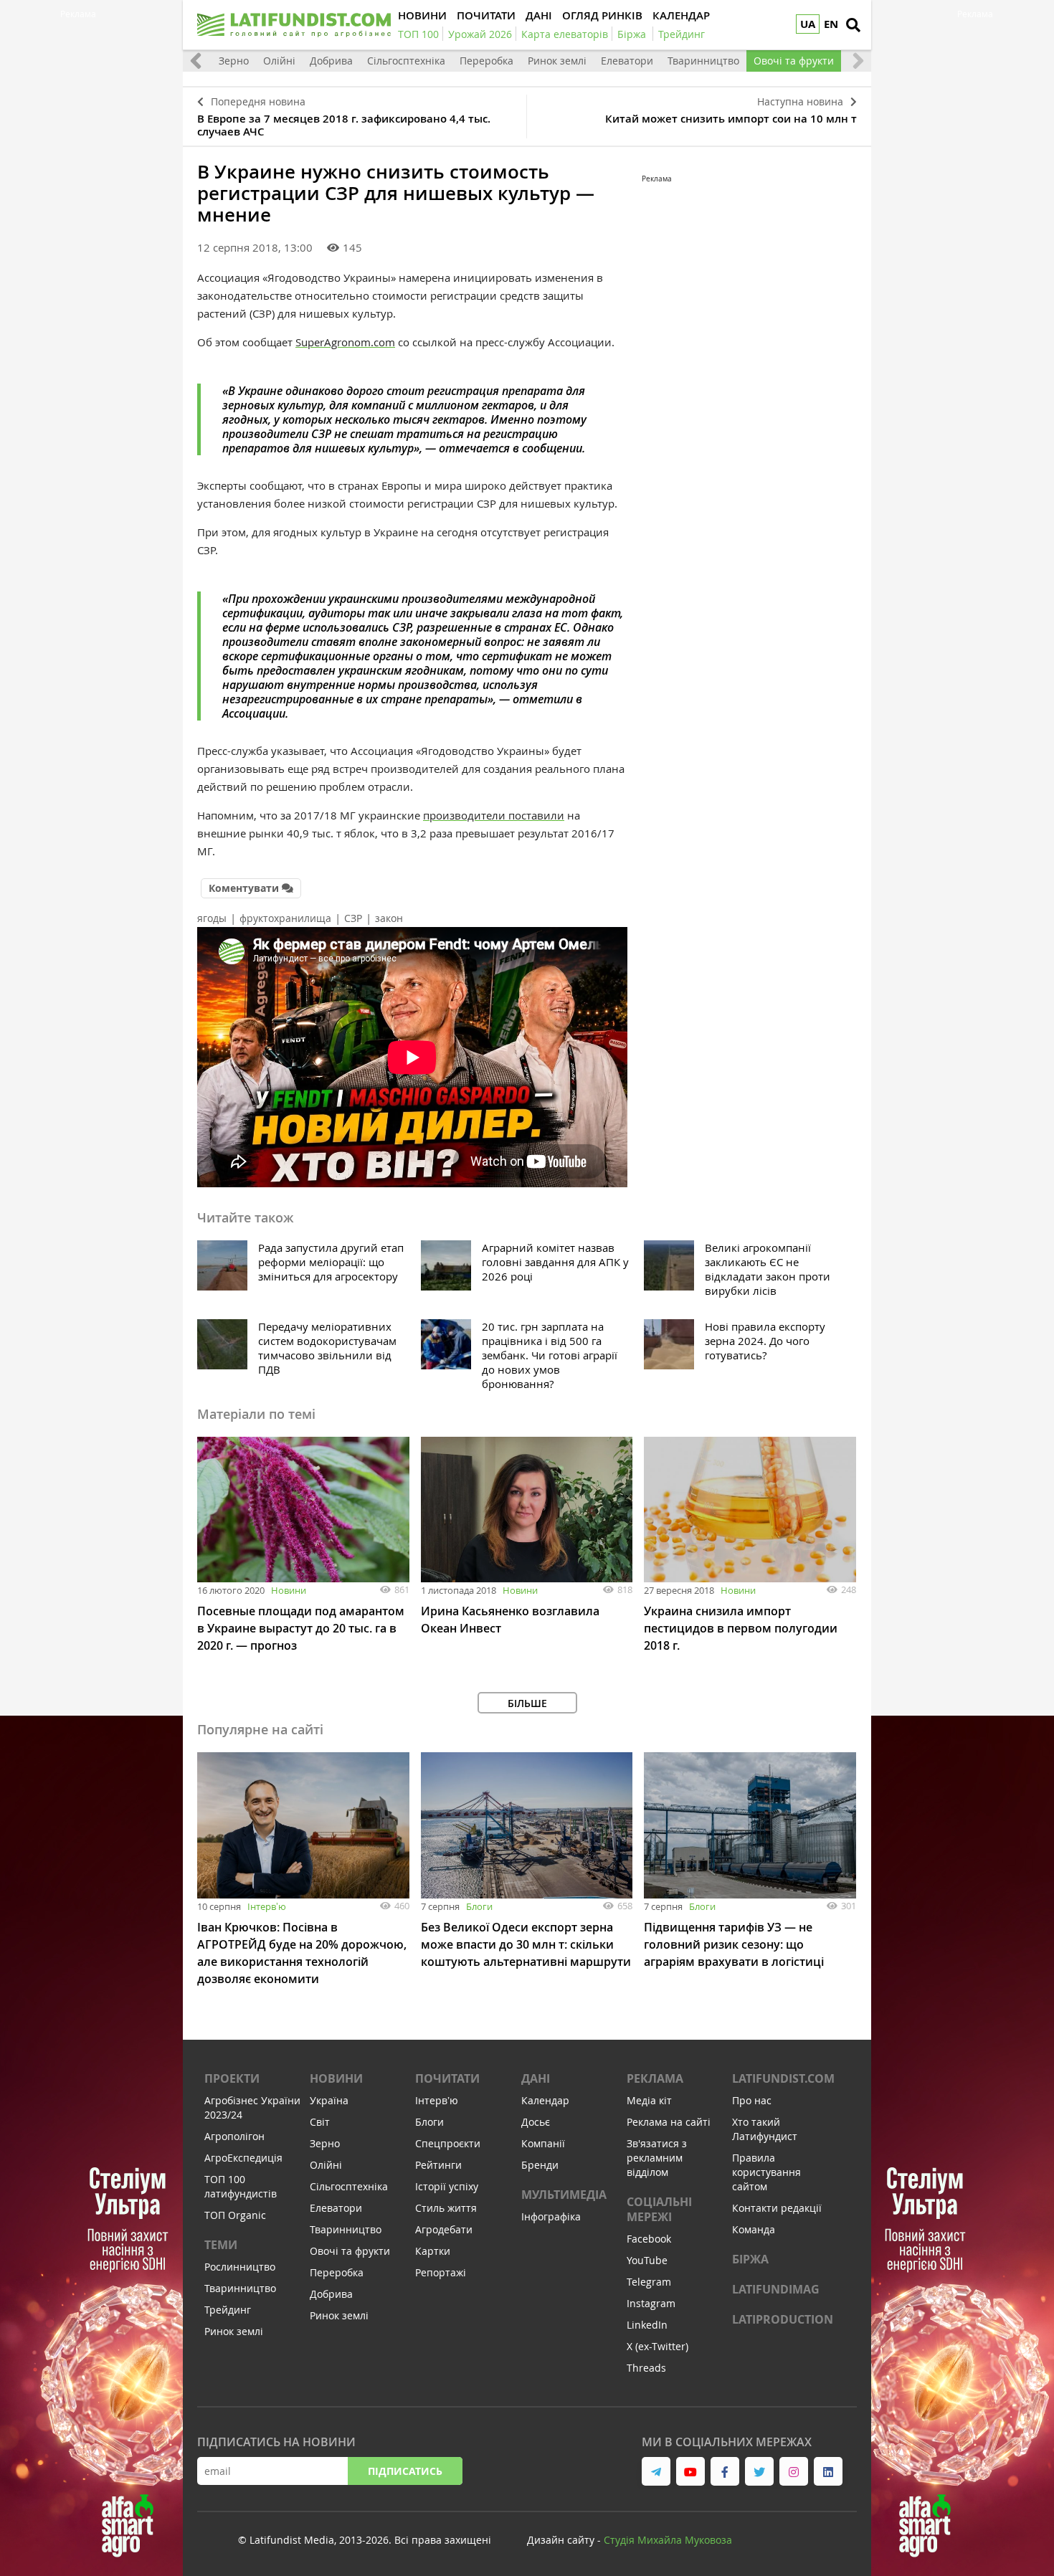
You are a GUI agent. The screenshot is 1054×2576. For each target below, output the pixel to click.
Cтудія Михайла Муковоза (668, 2540)
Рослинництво (240, 2267)
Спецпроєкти (448, 2143)
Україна (329, 2100)
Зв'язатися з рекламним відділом (657, 2158)
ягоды (212, 918)
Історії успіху (447, 2186)
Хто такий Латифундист (765, 2129)
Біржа (750, 2259)
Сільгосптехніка (406, 61)
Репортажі (441, 2272)
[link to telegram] (656, 2471)
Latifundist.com (783, 2078)
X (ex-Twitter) (657, 2346)
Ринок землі (557, 61)
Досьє (536, 2122)
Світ (320, 2122)
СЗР (353, 918)
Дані (536, 2078)
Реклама (655, 2078)
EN (831, 24)
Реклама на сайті (669, 2122)
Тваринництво (703, 61)
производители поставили (494, 815)
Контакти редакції (777, 2208)
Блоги (479, 1906)
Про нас (752, 2100)
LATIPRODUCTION (783, 2319)
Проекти (232, 2078)
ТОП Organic (235, 2215)
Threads (646, 2368)
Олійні (279, 61)
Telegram (649, 2282)
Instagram (651, 2303)
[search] (853, 25)
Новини (289, 1590)
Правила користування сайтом (766, 2172)
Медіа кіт (649, 2100)
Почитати (447, 2078)
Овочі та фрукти (794, 61)
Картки (433, 2251)
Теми (221, 2245)
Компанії (543, 2143)
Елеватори (627, 61)
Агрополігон (234, 2136)
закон (389, 918)
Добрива (331, 61)
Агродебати (444, 2229)
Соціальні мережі (659, 2209)
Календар (545, 2100)
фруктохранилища (285, 918)
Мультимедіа (564, 2195)
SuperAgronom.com (345, 342)
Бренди (540, 2165)
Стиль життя (446, 2208)
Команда (754, 2229)
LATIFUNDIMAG (776, 2289)
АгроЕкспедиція (243, 2158)
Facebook (649, 2239)
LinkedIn (647, 2325)
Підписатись (405, 2471)
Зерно (234, 61)
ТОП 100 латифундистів (241, 2186)
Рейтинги (438, 2165)
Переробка (486, 61)
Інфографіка (551, 2216)
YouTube (647, 2260)
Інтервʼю (267, 1906)
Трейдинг (228, 2310)
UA (808, 24)
